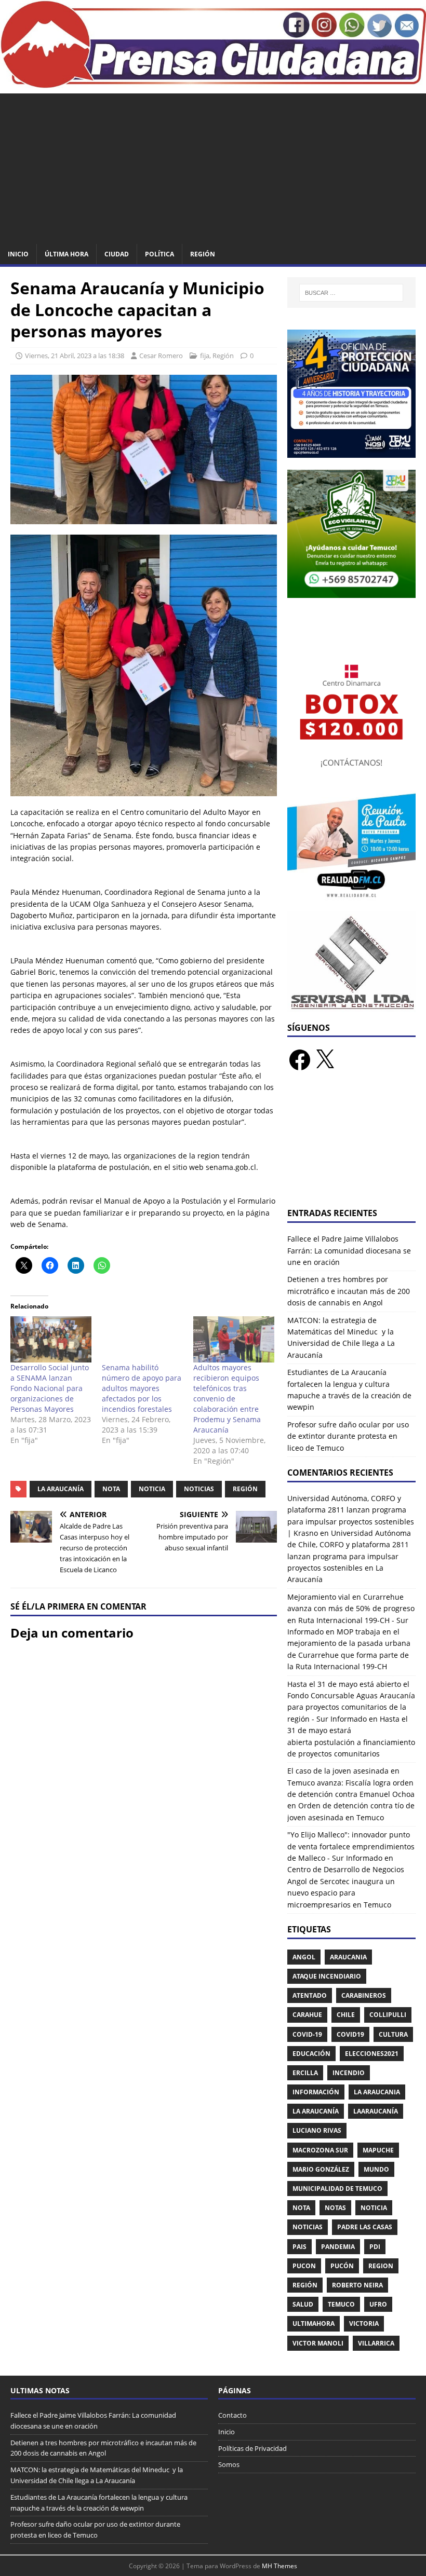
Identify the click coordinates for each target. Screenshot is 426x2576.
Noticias (199, 1489)
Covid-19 (307, 2034)
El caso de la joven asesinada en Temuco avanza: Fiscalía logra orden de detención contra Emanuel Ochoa (351, 1782)
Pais (299, 2247)
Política (159, 254)
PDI (375, 2247)
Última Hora (66, 254)
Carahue (307, 2015)
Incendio (349, 2073)
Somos (229, 2464)
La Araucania (377, 2092)
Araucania (348, 1957)
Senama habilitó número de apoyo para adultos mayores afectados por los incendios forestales (142, 1388)
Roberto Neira (357, 2285)
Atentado (310, 1995)
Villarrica (376, 2343)
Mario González (321, 2169)
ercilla (305, 2073)
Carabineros (364, 1995)
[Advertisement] (213, 166)
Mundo (376, 2169)
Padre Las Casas (365, 2227)
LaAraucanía (376, 2111)
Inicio (18, 254)
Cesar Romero (161, 356)
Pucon (304, 2266)
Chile (346, 2015)
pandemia (338, 2247)
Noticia (152, 1489)
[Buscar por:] (351, 293)
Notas (335, 2208)
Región (203, 254)
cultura (393, 2034)
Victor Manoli (318, 2343)
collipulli (388, 2015)
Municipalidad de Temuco (337, 2189)
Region (381, 2266)
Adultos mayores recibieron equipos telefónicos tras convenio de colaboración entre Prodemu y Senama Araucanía (227, 1399)
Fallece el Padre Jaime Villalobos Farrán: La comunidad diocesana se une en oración (349, 1250)
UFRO (378, 2304)
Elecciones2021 (372, 2054)
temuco (341, 2304)
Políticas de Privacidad (252, 2448)
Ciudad (117, 254)
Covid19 (350, 2034)
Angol (304, 1957)
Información (316, 2092)
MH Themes (279, 2566)
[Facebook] (300, 1060)
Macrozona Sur (320, 2150)
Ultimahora (314, 2323)
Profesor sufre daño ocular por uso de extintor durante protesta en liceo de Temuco (348, 1436)
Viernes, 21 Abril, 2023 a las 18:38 (75, 356)
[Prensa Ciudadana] (213, 82)
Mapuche (378, 2150)
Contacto (232, 2415)
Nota (111, 1489)
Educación (311, 2054)
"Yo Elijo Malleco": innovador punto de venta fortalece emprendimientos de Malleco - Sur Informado (351, 1846)
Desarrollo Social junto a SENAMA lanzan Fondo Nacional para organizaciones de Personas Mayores (50, 1388)
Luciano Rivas (317, 2130)
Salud (303, 2304)
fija (205, 356)
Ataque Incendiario (327, 1976)
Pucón (342, 2266)
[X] (325, 1060)
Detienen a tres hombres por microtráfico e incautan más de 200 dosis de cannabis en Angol (349, 1291)
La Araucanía (61, 1489)
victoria (364, 2323)
